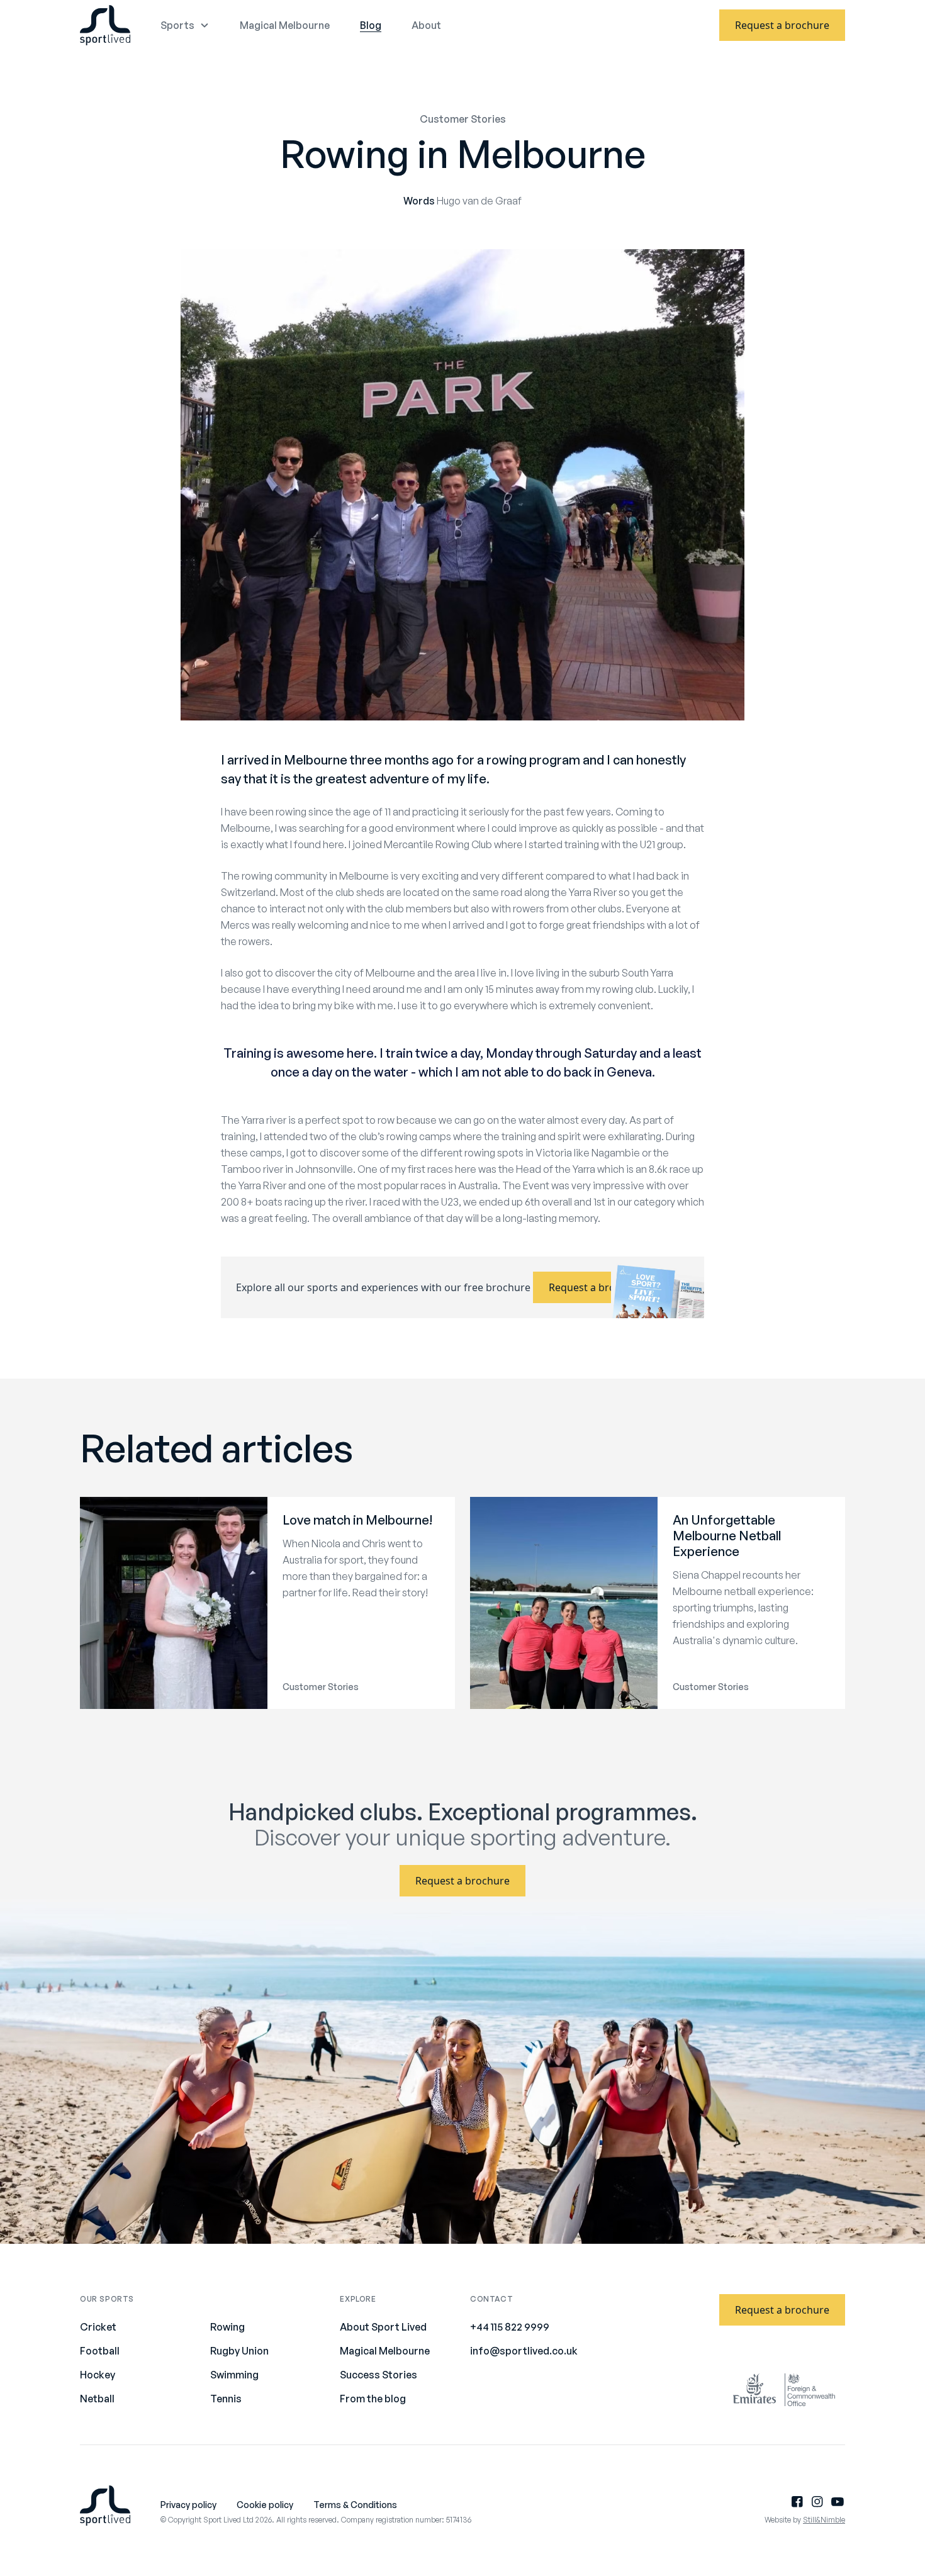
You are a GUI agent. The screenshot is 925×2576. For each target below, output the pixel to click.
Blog (371, 25)
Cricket (98, 2327)
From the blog (373, 2399)
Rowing (227, 2327)
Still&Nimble (824, 2520)
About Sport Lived (383, 2327)
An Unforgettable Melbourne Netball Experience (727, 1536)
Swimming (234, 2375)
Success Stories (378, 2375)
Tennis (226, 2399)
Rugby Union (239, 2351)
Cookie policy (265, 2505)
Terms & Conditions (355, 2505)
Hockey (98, 2375)
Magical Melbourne (285, 25)
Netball (97, 2399)
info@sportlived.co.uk (524, 2351)
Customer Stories (463, 119)
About (426, 25)
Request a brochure (782, 25)
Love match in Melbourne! (357, 1520)
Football (100, 2351)
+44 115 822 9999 (510, 2327)
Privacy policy (188, 2505)
